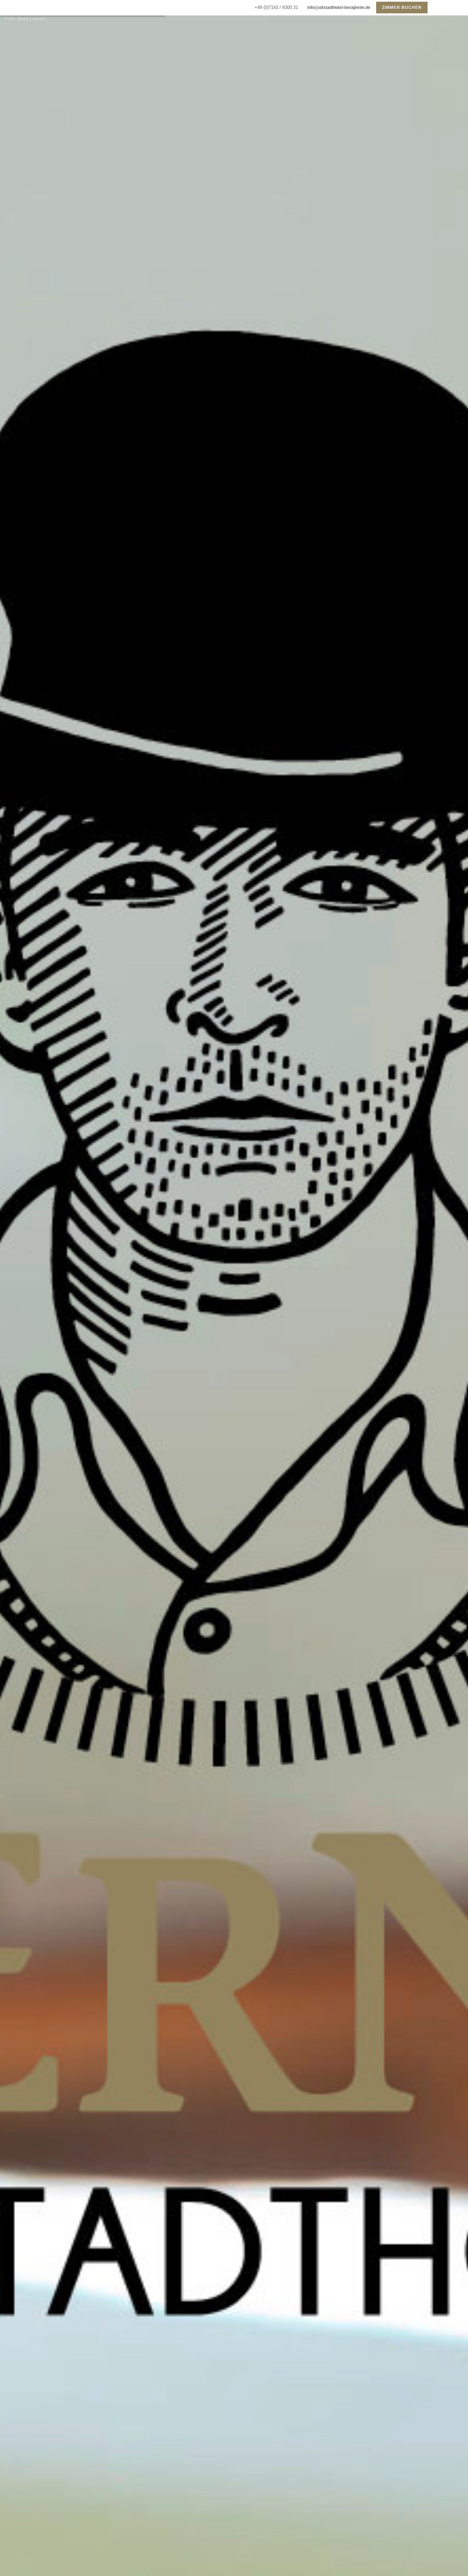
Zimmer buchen (402, 8)
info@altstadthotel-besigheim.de (338, 8)
